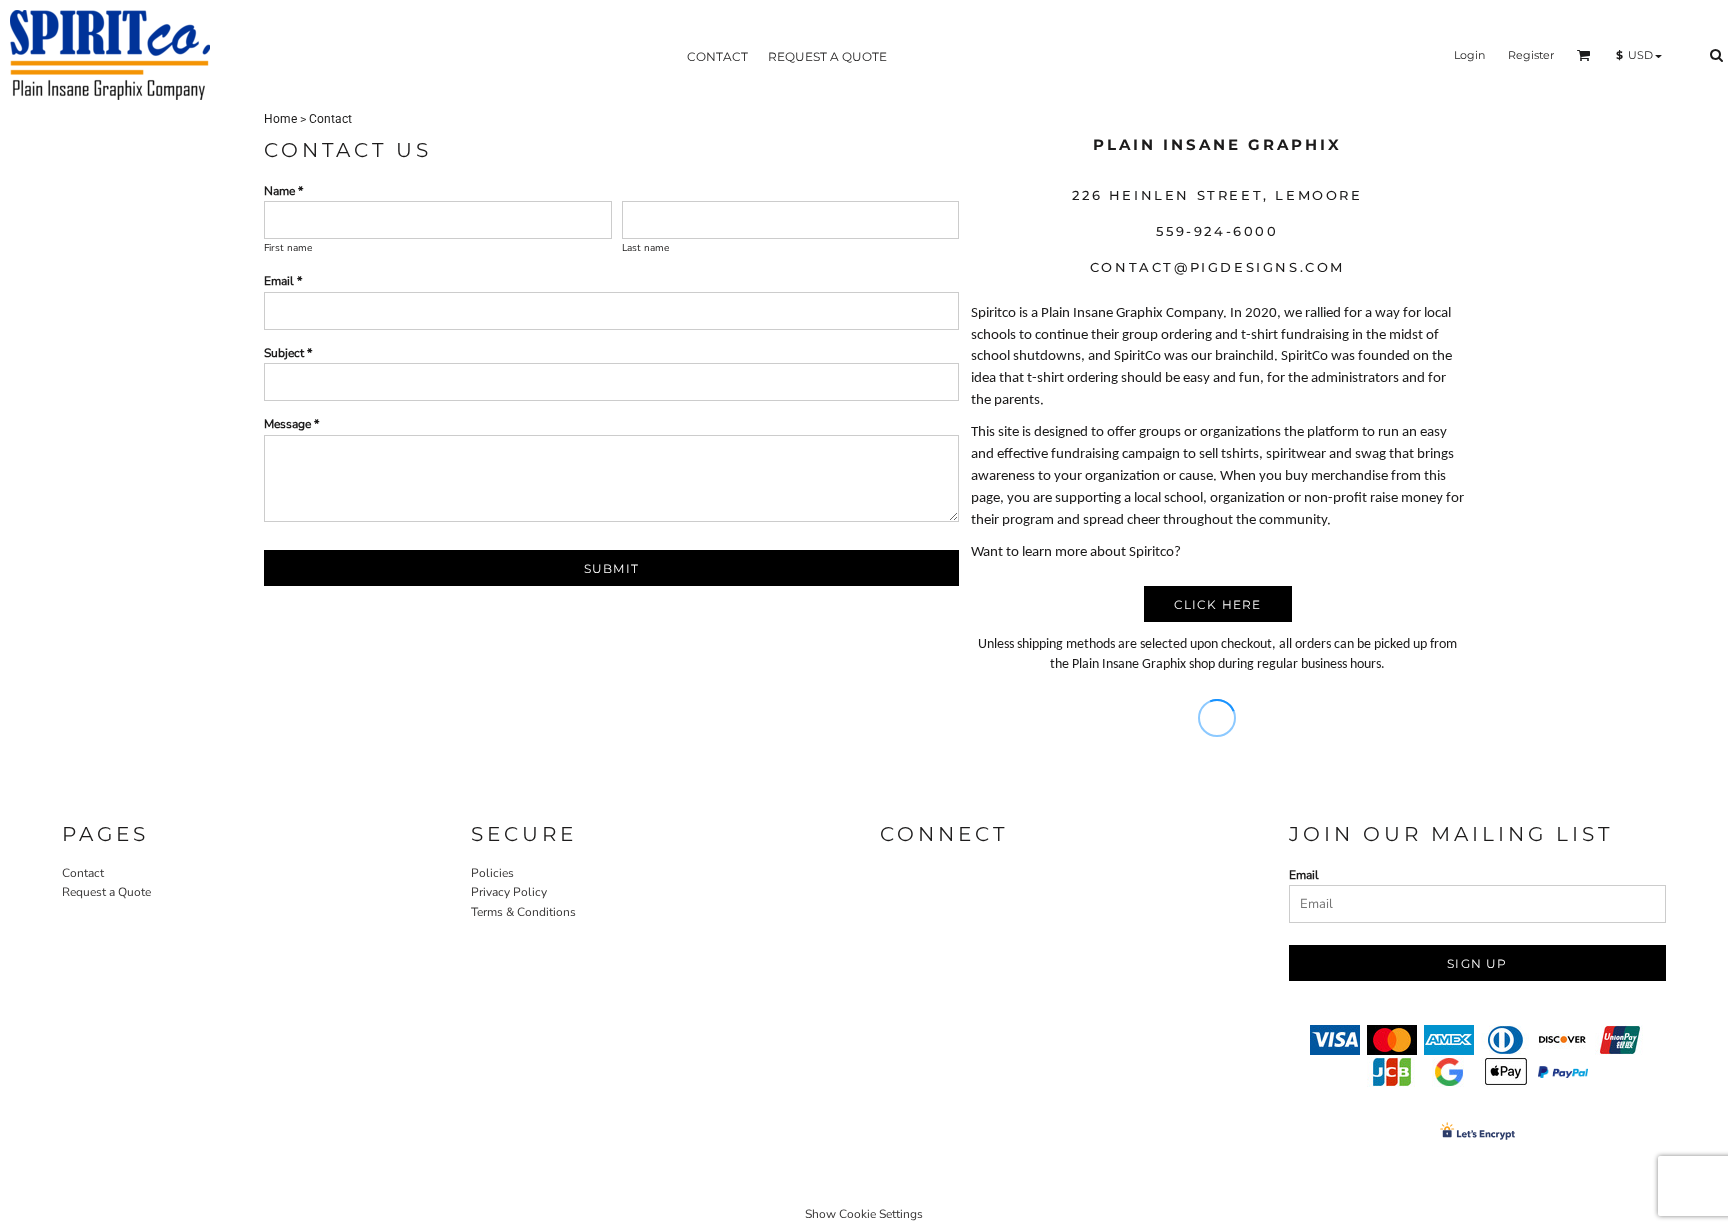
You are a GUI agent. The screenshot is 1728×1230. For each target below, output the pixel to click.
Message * (291, 424)
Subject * (288, 353)
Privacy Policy (509, 892)
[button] (1584, 55)
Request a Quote (106, 892)
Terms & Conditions (523, 912)
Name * (283, 191)
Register (1531, 55)
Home (280, 119)
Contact (83, 873)
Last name (645, 248)
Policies (492, 873)
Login (1469, 55)
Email (1304, 875)
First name (288, 248)
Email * (283, 281)
